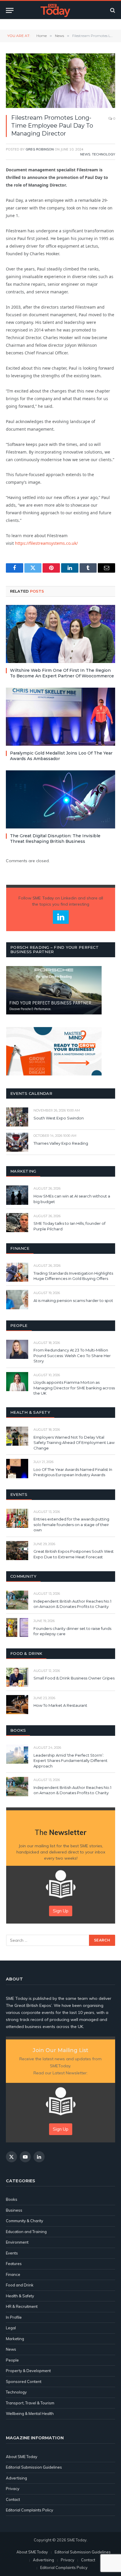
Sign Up (61, 1911)
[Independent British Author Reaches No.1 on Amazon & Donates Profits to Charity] (17, 1600)
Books (12, 2199)
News (85, 154)
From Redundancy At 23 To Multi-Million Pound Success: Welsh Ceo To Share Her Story (72, 1355)
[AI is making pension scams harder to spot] (17, 1299)
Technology (104, 154)
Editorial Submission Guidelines (34, 2467)
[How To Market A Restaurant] (17, 1705)
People (12, 2360)
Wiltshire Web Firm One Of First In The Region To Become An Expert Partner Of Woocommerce (62, 673)
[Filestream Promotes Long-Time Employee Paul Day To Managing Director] (60, 81)
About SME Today (22, 2457)
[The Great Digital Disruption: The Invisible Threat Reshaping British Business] (60, 799)
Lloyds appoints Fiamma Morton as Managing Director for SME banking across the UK (74, 1388)
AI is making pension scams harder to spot (73, 1300)
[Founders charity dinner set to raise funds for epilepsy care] (17, 1627)
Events (12, 2253)
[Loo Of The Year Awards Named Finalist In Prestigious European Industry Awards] (17, 1468)
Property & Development (28, 2371)
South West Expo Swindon (59, 1118)
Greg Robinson (40, 149)
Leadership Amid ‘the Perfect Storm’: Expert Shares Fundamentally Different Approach (70, 1761)
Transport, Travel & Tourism (30, 2403)
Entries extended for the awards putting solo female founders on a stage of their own (71, 1524)
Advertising (16, 2478)
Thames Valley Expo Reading (61, 1143)
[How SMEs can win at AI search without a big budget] (17, 1195)
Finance (13, 2274)
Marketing (15, 2339)
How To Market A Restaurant (60, 1705)
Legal (11, 2328)
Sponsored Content (24, 2382)
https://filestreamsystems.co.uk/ (46, 543)
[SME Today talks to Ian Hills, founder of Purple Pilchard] (17, 1223)
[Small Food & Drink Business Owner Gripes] (17, 1677)
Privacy (13, 2489)
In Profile (14, 2317)
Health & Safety (20, 2296)
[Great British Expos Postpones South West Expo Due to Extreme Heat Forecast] (17, 1551)
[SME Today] (55, 10)
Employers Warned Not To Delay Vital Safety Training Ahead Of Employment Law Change (74, 1443)
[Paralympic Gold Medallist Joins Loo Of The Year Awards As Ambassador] (60, 717)
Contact (13, 2499)
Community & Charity (25, 2221)
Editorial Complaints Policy (30, 2510)
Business (14, 2210)
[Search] (112, 10)
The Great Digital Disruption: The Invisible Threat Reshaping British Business (55, 839)
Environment (17, 2242)
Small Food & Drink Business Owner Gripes (74, 1678)
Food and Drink (20, 2285)
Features (14, 2264)
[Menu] (10, 10)
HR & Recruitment (22, 2306)
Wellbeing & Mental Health (30, 2413)
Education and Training (26, 2232)
